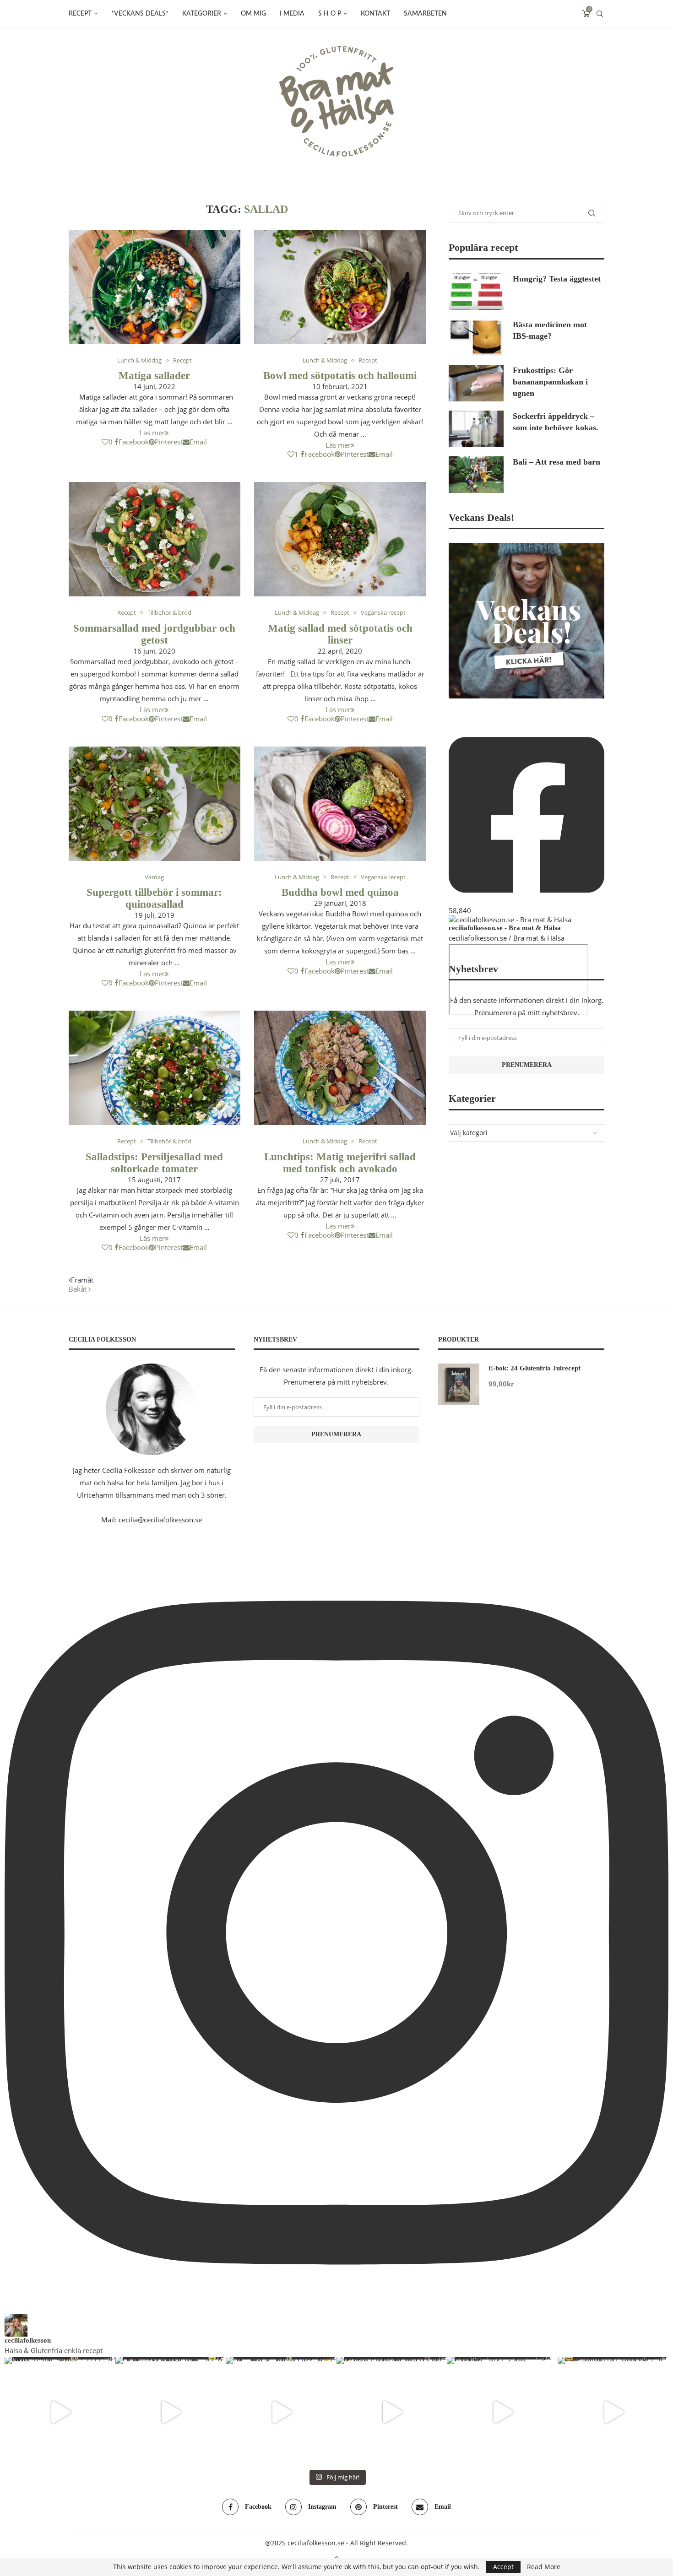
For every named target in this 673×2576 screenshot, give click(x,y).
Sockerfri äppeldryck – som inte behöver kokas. (556, 422)
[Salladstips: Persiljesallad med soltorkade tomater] (155, 1068)
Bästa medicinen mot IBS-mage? (550, 330)
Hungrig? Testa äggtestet (557, 279)
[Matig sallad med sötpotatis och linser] (340, 539)
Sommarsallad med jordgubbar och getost (154, 634)
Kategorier (202, 14)
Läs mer (152, 433)
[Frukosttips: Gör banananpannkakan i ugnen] (476, 383)
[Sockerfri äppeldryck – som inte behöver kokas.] (476, 429)
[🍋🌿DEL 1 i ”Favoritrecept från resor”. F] (392, 2412)
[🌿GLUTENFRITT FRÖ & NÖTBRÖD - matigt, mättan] (60, 2412)
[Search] (600, 14)
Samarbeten (425, 14)
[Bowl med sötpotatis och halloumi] (340, 287)
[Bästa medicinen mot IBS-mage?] (476, 337)
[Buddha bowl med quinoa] (340, 804)
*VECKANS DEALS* (140, 14)
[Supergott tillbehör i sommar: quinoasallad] (155, 804)
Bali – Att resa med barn (556, 462)
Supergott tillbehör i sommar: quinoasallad (154, 898)
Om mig (253, 14)
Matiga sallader (154, 376)
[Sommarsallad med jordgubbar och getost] (155, 539)
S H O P (330, 14)
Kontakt (375, 14)
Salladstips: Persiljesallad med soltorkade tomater (154, 1163)
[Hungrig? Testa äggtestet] (476, 292)
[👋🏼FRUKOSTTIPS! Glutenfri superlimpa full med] (281, 2412)
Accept (503, 2567)
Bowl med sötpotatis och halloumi (340, 376)
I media (292, 14)
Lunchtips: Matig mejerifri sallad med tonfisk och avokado (340, 1163)
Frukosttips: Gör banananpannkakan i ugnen (550, 382)
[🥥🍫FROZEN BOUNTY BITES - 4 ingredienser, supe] (613, 2412)
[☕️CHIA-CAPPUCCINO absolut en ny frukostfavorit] (502, 2412)
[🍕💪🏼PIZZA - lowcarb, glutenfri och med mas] (171, 2412)
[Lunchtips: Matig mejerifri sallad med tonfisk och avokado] (340, 1068)
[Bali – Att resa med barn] (476, 475)
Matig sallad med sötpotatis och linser (340, 634)
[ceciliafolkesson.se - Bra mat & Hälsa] (510, 920)
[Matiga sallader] (155, 287)
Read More (544, 2567)
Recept (80, 14)
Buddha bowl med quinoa (340, 892)
